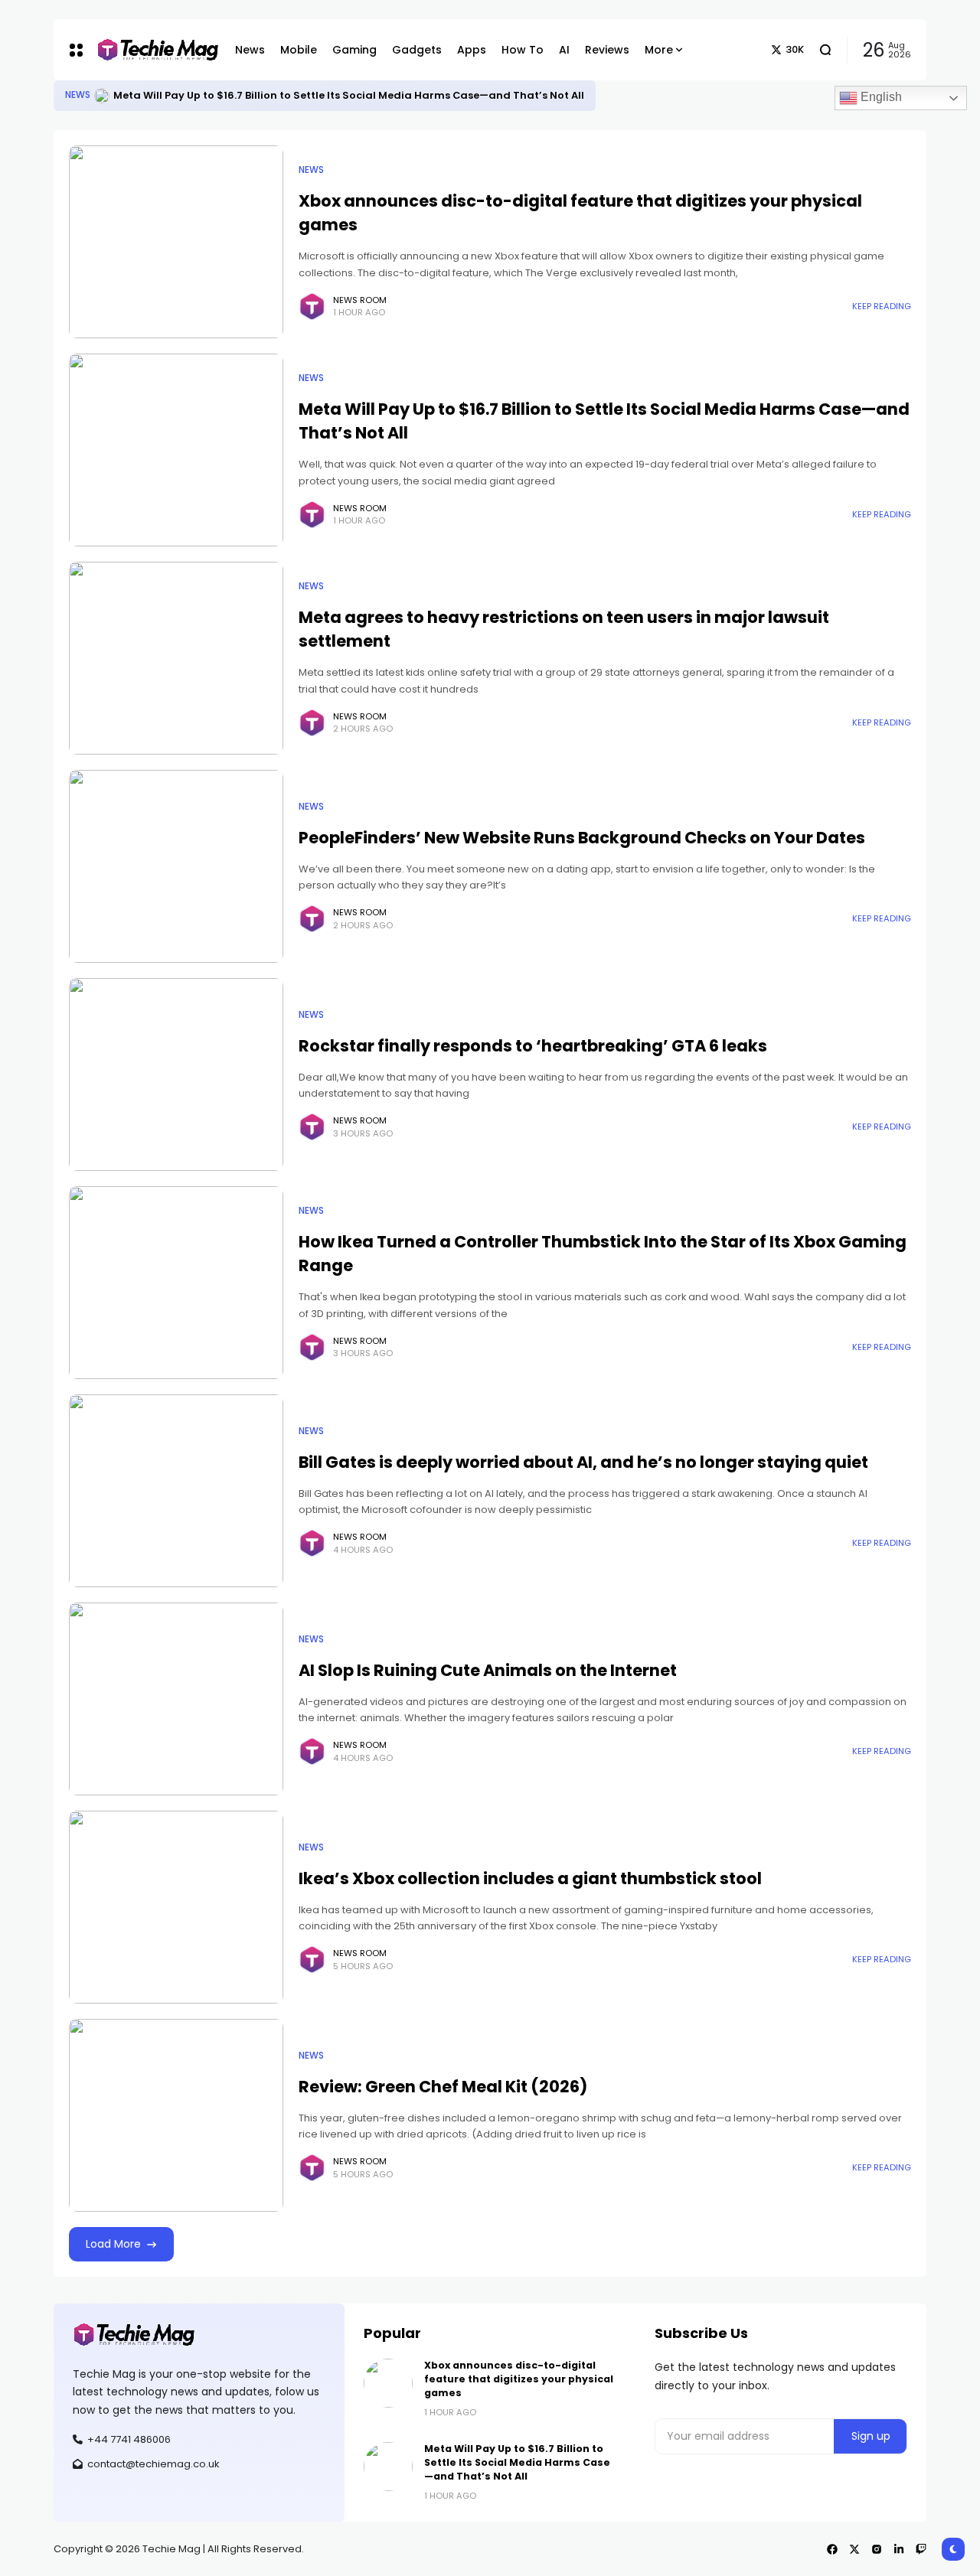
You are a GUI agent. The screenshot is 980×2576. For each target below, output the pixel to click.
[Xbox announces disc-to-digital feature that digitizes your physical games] (176, 242)
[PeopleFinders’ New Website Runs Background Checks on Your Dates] (176, 866)
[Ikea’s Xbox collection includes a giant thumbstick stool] (176, 1907)
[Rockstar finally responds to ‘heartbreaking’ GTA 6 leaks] (176, 1074)
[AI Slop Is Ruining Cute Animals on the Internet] (176, 1699)
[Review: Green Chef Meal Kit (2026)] (176, 2115)
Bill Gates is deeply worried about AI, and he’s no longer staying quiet (583, 1462)
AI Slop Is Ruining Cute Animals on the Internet (488, 1670)
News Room (360, 300)
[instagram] (877, 2549)
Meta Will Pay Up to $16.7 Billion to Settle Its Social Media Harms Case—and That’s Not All (349, 95)
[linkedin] (899, 2549)
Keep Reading (882, 306)
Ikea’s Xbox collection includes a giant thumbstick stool (530, 1878)
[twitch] (921, 2549)
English (880, 97)
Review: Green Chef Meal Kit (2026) (443, 2087)
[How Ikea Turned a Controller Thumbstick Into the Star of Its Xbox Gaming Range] (176, 1283)
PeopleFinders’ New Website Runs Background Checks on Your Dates (582, 838)
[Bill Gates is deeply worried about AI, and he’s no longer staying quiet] (176, 1491)
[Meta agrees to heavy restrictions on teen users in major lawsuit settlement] (176, 658)
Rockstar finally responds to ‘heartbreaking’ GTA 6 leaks (533, 1046)
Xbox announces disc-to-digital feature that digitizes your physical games (519, 2379)
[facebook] (832, 2549)
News (78, 95)
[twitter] (854, 2549)
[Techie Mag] (150, 50)
